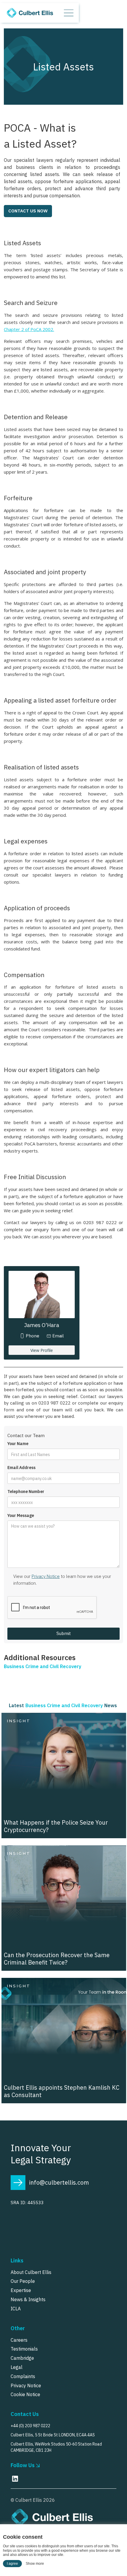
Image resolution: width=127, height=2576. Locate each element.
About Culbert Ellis (31, 2272)
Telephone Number (26, 1492)
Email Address (21, 1468)
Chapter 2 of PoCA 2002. (29, 329)
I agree (12, 2564)
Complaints (23, 2376)
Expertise (21, 2290)
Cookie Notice (25, 2394)
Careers (19, 2340)
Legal (17, 2367)
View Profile (42, 1350)
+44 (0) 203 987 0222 (30, 2426)
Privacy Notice (46, 1576)
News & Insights (28, 2299)
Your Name (18, 1444)
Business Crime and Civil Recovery (43, 1666)
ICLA (16, 2309)
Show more (35, 2564)
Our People (23, 2281)
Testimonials (24, 2349)
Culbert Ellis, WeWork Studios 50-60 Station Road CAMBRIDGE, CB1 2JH (56, 2447)
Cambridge (22, 2358)
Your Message (21, 1516)
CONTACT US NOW (28, 211)
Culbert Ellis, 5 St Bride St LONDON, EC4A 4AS (53, 2435)
